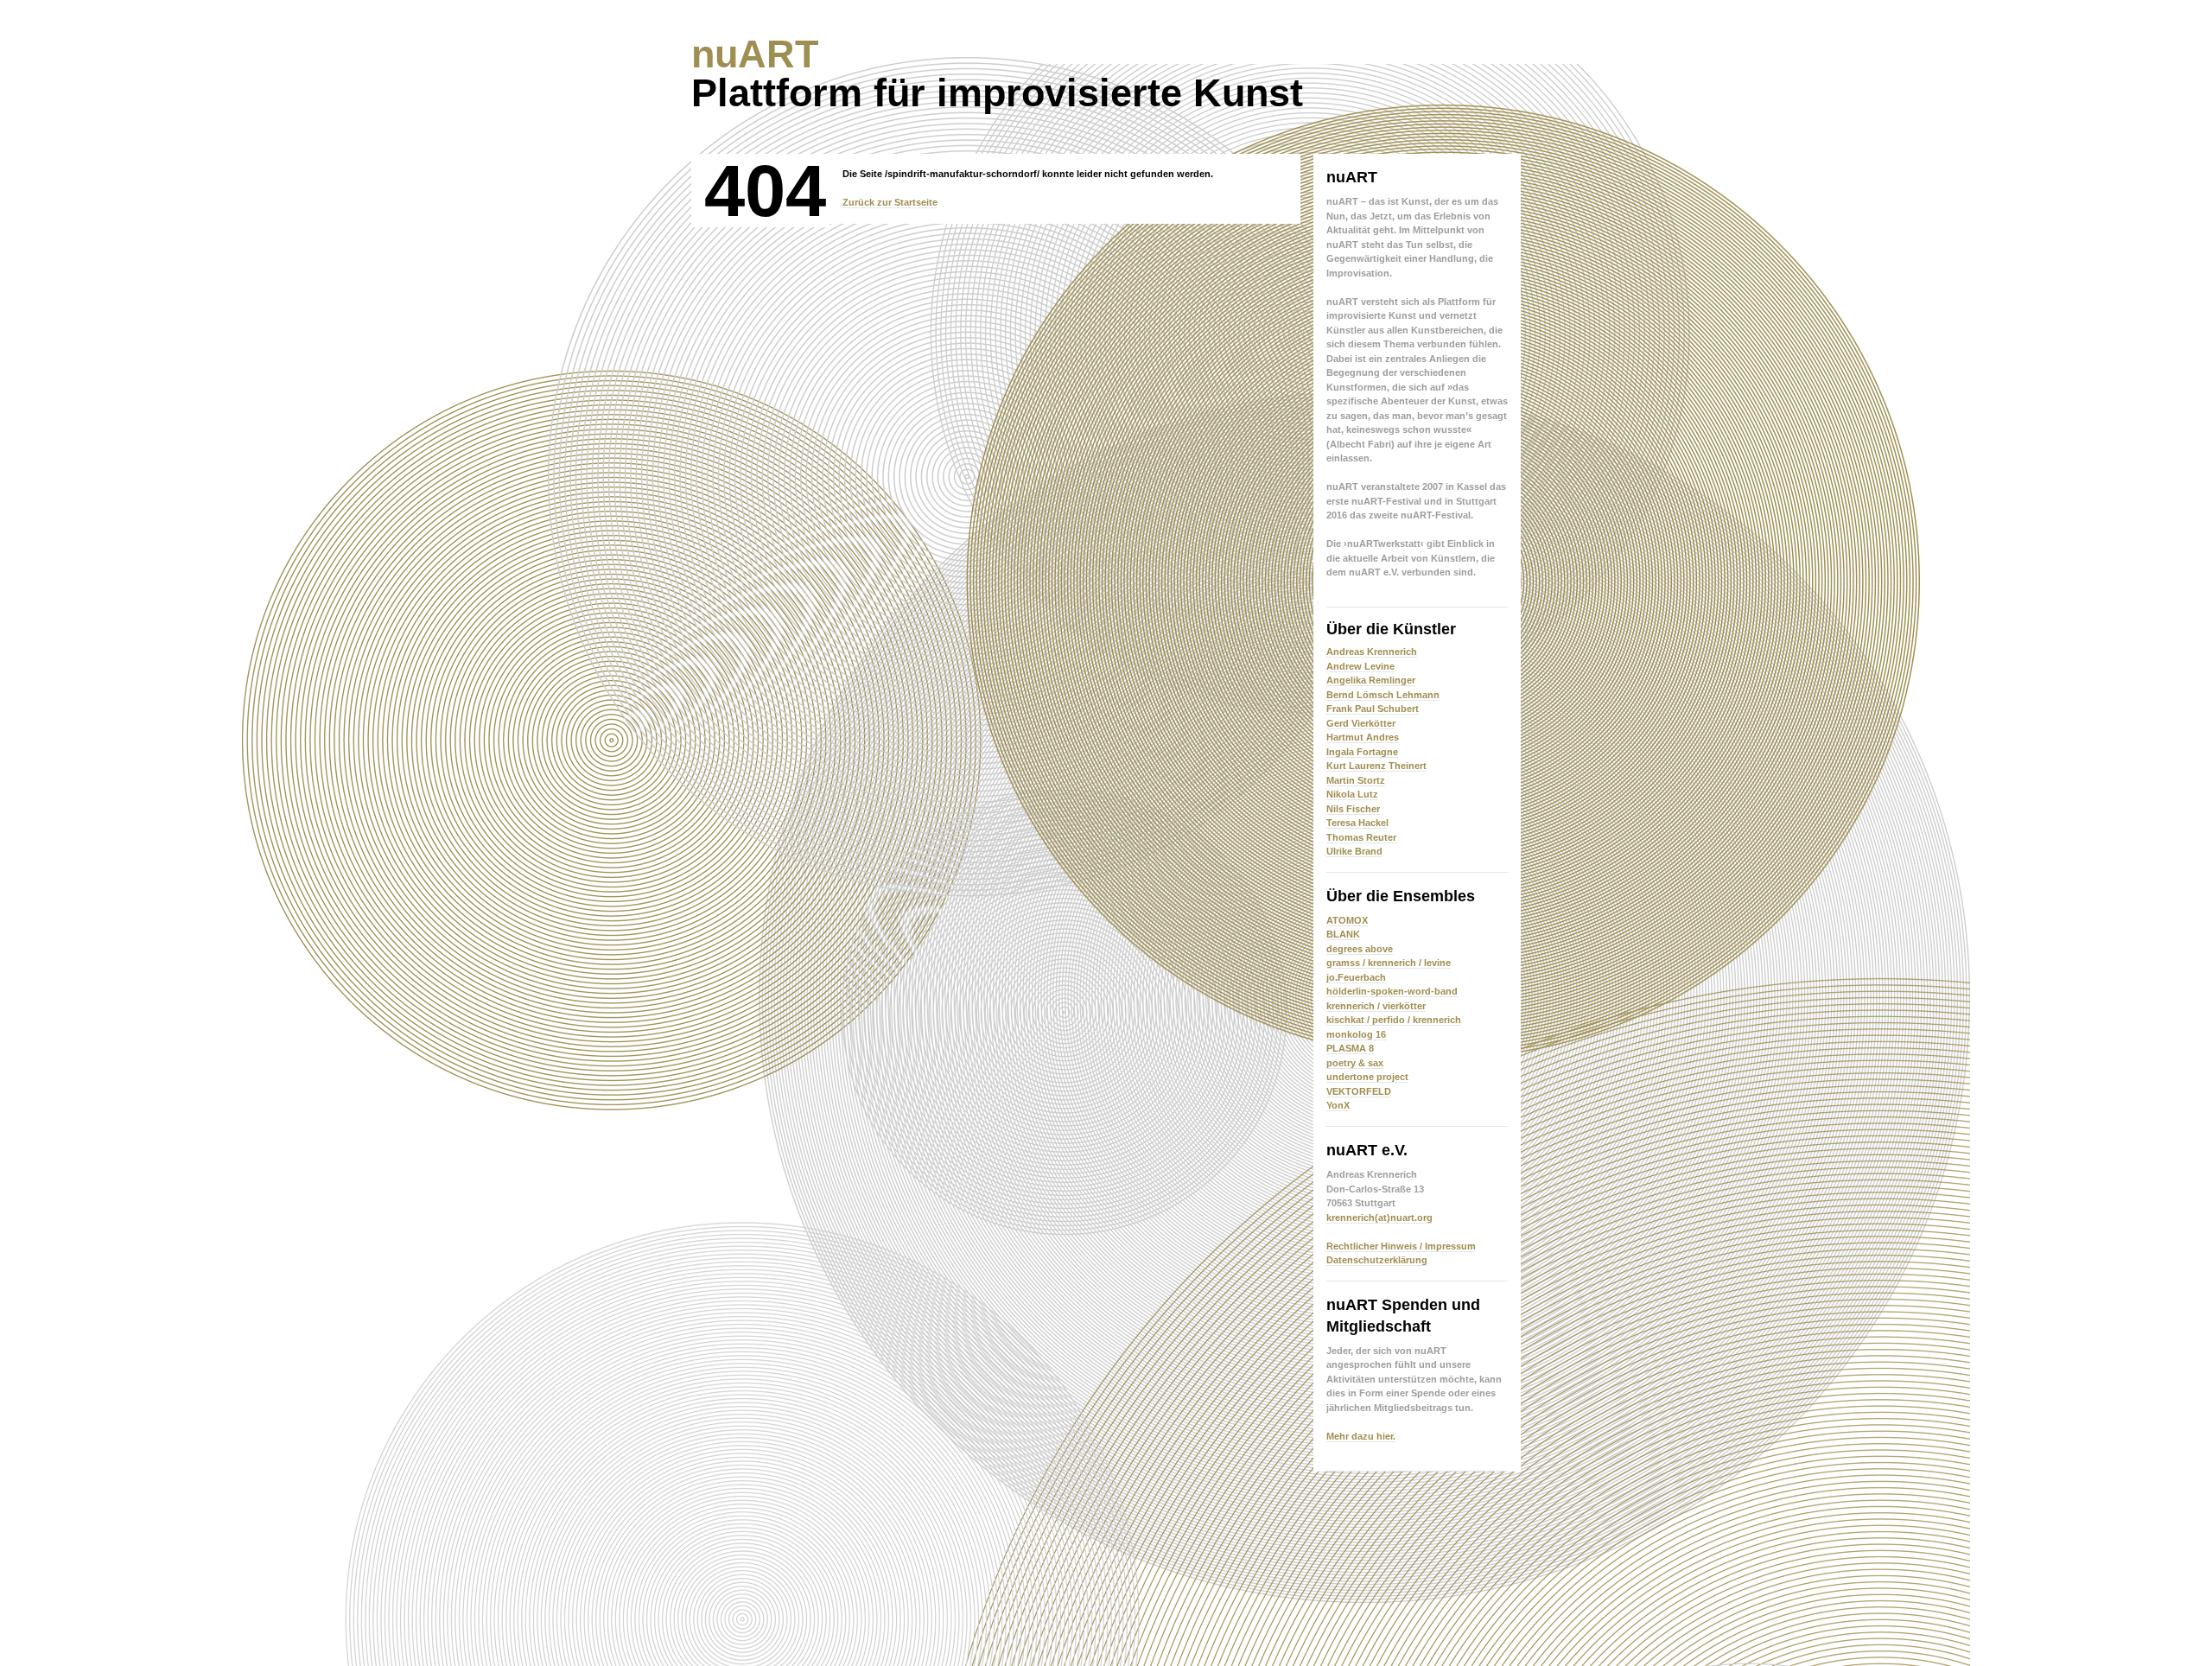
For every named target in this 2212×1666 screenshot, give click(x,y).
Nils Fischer (1353, 809)
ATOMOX (1347, 920)
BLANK (1343, 934)
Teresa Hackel (1357, 823)
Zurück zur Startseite (890, 202)
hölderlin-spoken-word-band (1392, 991)
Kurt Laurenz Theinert (1376, 766)
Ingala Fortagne (1362, 752)
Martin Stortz (1356, 780)
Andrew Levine (1360, 666)
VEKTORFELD (1359, 1091)
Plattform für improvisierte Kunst (997, 73)
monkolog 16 (1356, 1034)
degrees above (1360, 949)
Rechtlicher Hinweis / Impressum (1401, 1246)
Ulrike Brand (1354, 851)
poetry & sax (1355, 1063)
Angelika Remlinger (1371, 680)
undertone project (1367, 1077)
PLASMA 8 (1350, 1048)
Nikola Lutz (1352, 794)
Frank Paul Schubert (1373, 709)
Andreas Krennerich (1372, 652)
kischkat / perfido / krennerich (1394, 1020)
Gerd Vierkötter (1361, 723)
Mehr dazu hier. (1361, 1436)
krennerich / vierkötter (1376, 1006)
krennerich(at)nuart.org (1379, 1218)
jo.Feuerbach (1356, 977)
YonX (1338, 1105)
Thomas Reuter (1361, 837)
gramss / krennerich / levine (1389, 963)
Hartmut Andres (1363, 737)
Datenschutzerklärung (1377, 1260)
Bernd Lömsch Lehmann (1383, 695)
